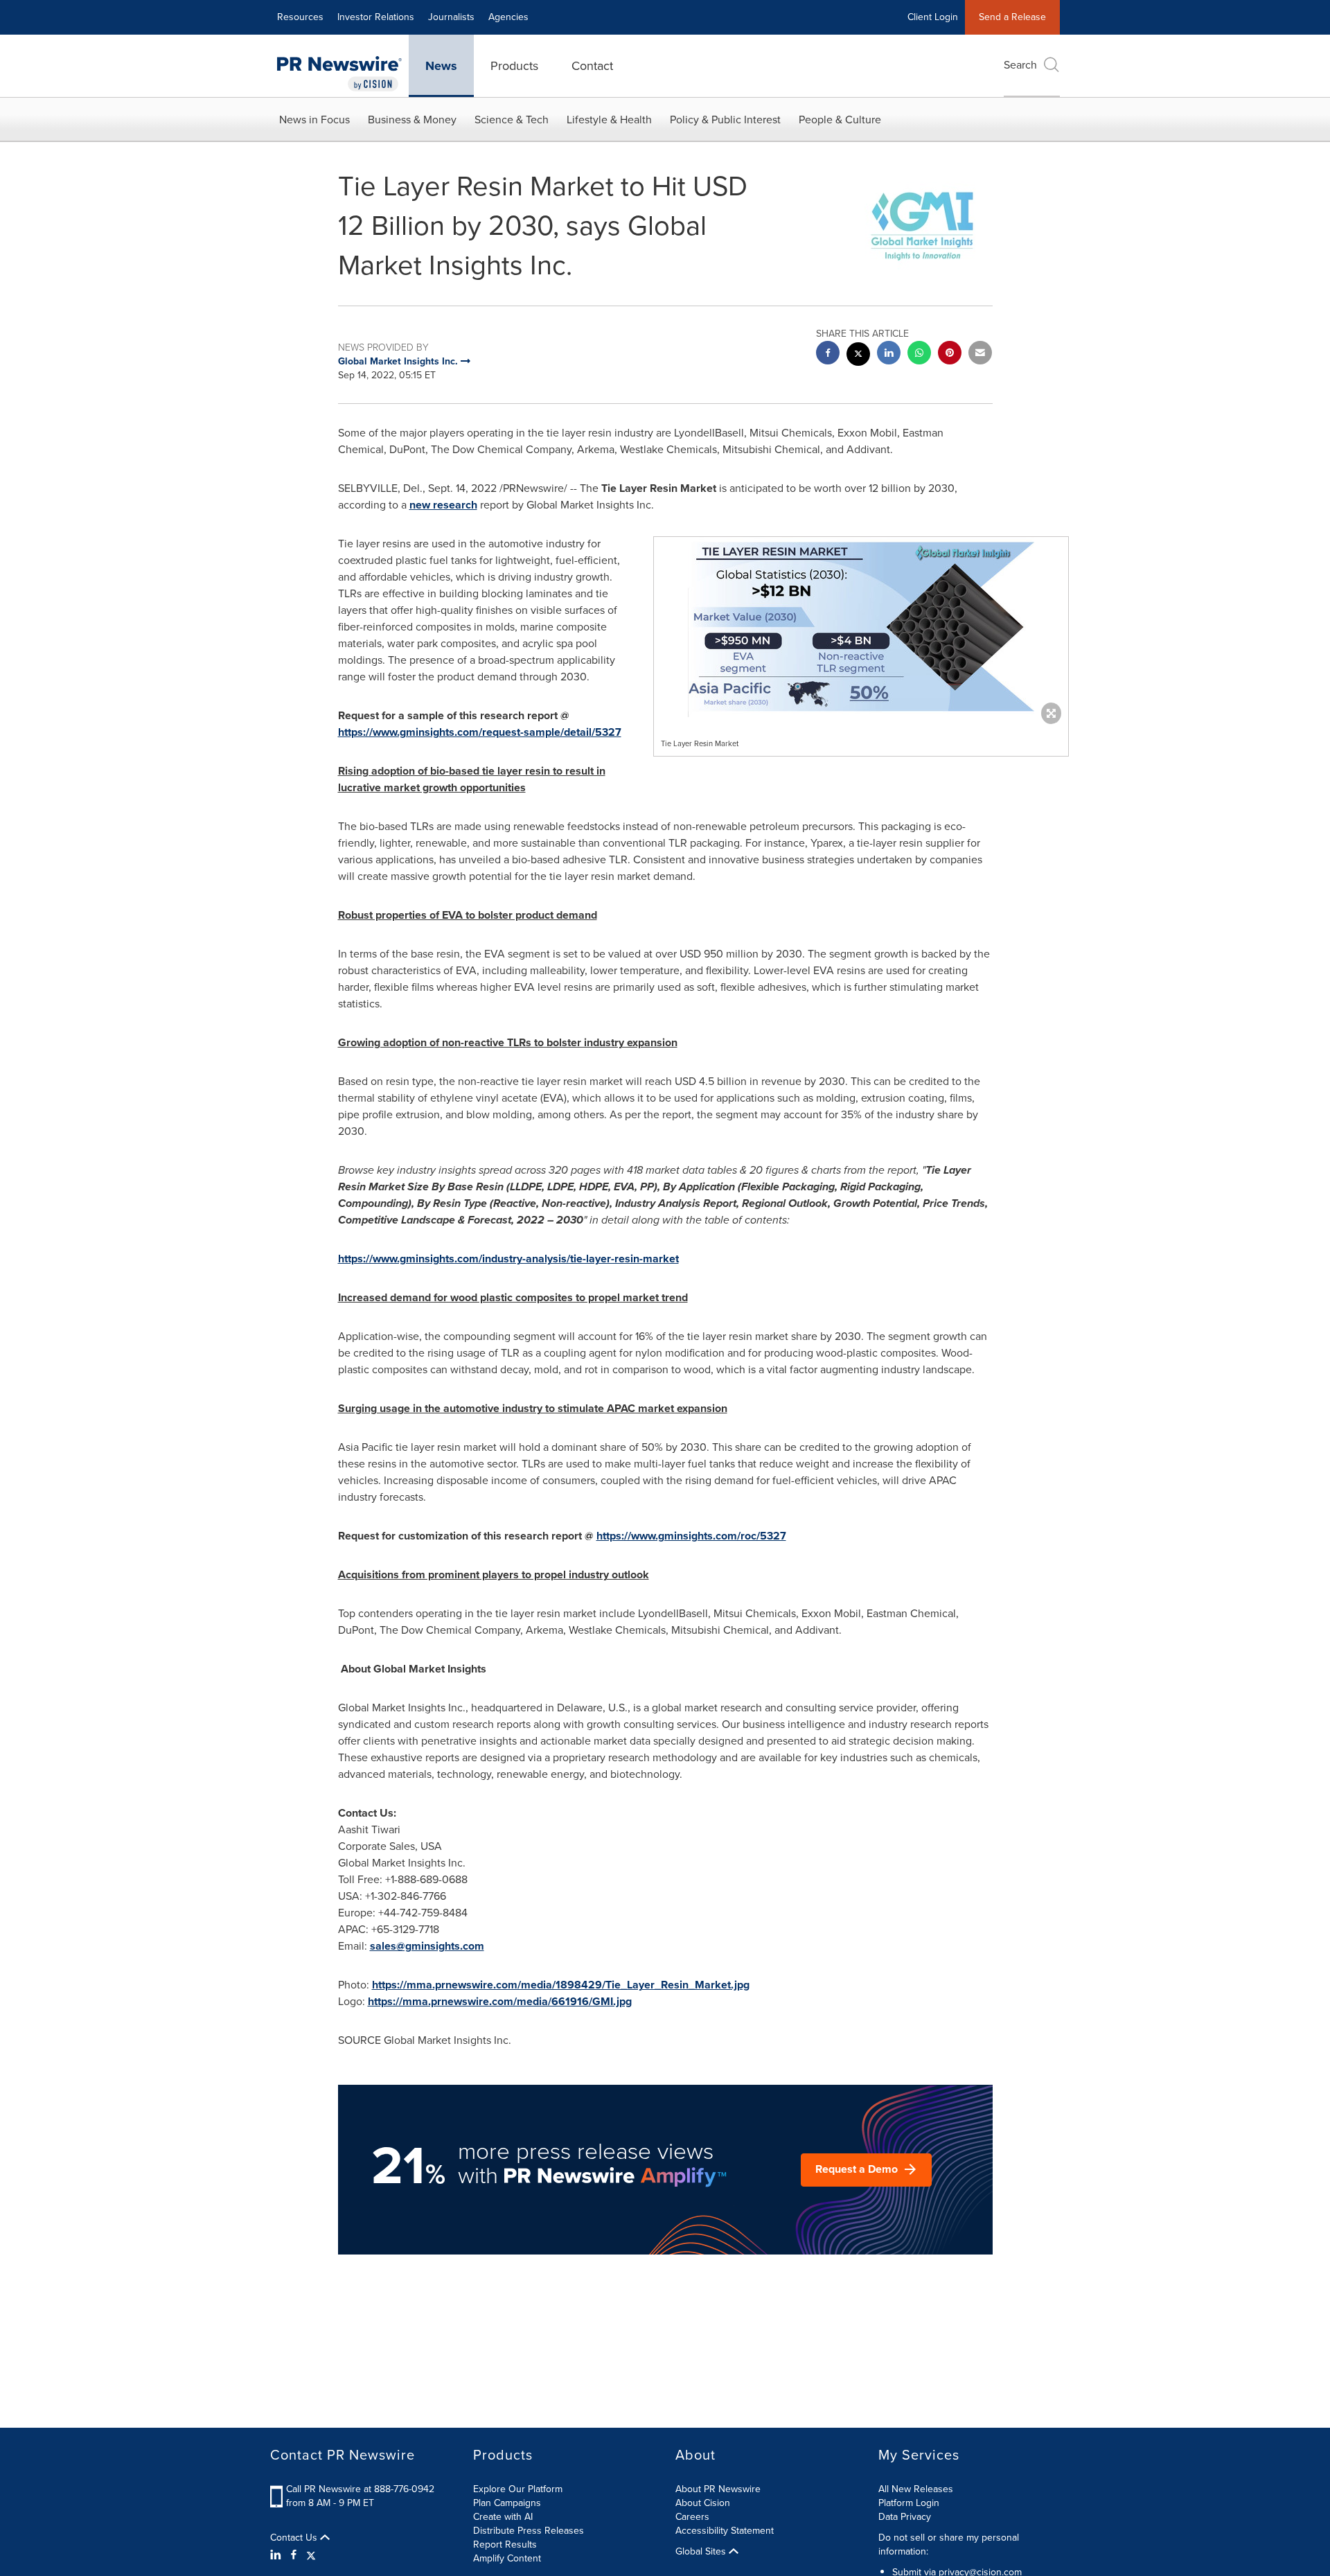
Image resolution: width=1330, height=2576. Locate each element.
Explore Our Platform (518, 2489)
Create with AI (503, 2517)
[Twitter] (311, 2555)
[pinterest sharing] (950, 354)
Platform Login (909, 2503)
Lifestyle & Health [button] (609, 120)
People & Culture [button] (840, 120)
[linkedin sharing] (889, 354)
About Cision (703, 2503)
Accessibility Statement (725, 2531)
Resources (300, 17)
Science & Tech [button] (512, 120)
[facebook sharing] (828, 354)
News (441, 66)
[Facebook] (294, 2555)
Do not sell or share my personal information (949, 2544)
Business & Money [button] (412, 120)
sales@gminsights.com (427, 1946)
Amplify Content (507, 2558)
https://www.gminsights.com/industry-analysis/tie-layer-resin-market (508, 1259)
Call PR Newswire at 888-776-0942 (360, 2489)
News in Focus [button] (314, 120)
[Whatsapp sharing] (919, 354)
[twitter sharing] (858, 356)
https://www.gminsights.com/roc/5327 (691, 1536)
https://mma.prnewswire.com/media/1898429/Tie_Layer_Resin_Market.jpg (561, 1985)
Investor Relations (376, 17)
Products (514, 66)
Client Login (933, 17)
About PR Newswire (718, 2489)
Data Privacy (905, 2517)
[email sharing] (980, 354)
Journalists (451, 17)
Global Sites (702, 2552)
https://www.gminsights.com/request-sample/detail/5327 (480, 732)
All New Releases (916, 2489)
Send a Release (1012, 17)
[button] (861, 627)
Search (1020, 65)
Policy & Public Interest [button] (725, 120)
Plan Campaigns (507, 2503)
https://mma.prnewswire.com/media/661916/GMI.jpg (500, 2001)
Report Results (505, 2544)
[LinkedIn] (277, 2555)
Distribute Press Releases (529, 2531)
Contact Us (295, 2538)
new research (443, 505)
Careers (692, 2517)
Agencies (508, 17)
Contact (592, 66)
